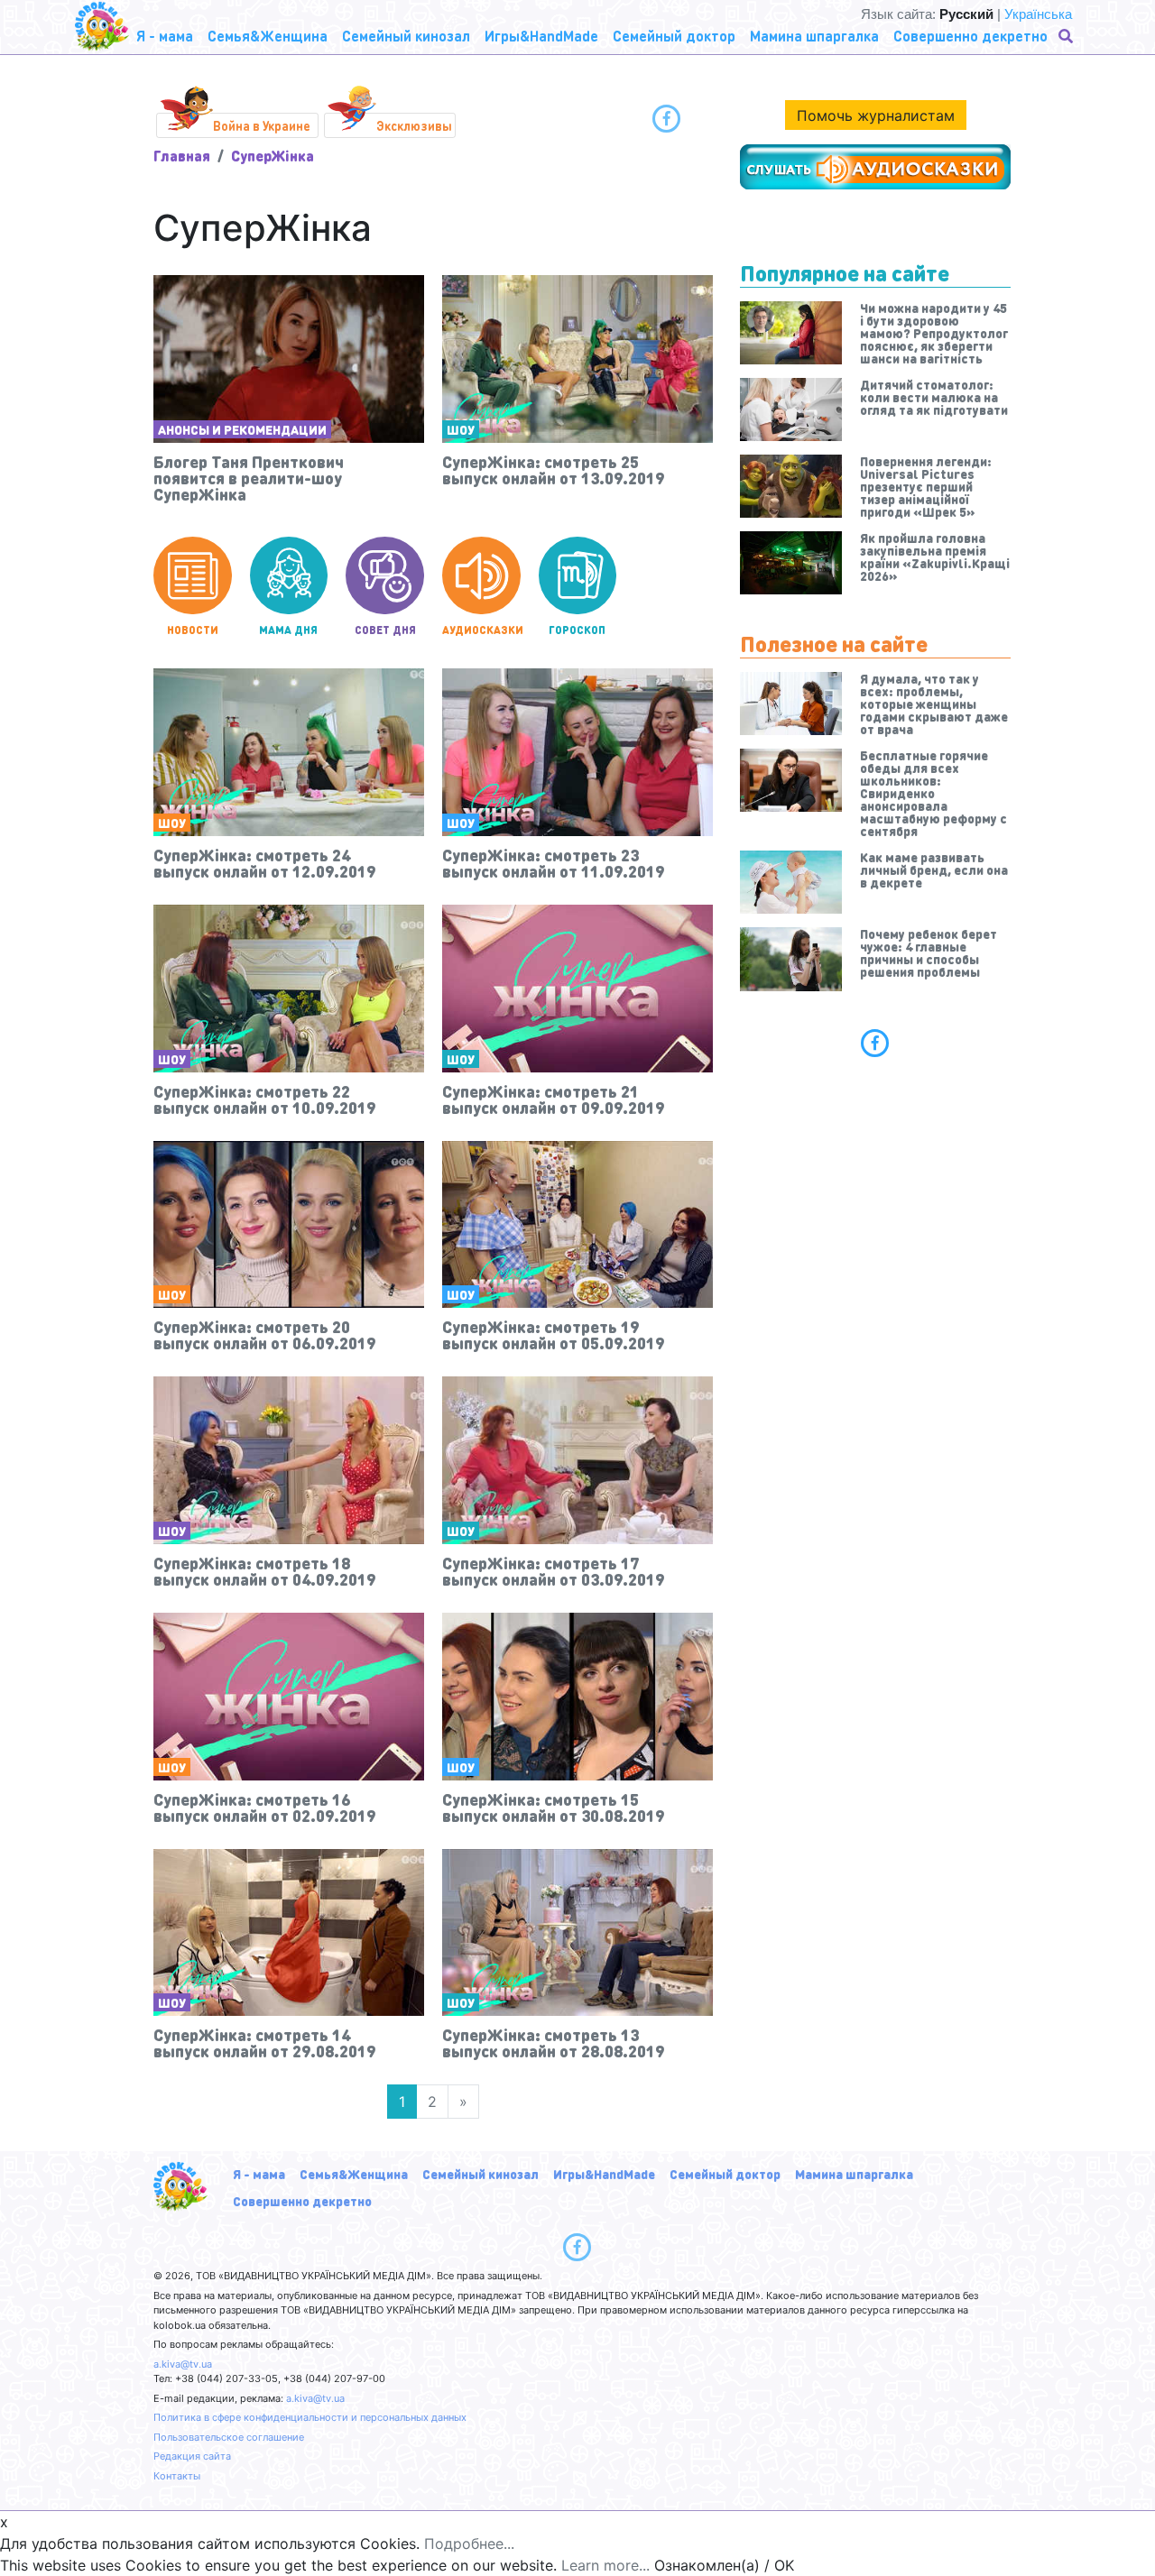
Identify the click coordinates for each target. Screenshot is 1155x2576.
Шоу (461, 429)
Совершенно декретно (302, 2201)
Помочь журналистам (876, 115)
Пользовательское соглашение (229, 2437)
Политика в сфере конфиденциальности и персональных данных (310, 2417)
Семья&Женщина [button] (268, 36)
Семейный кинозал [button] (406, 36)
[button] (1067, 36)
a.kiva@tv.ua (183, 2364)
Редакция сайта (192, 2456)
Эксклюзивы (414, 125)
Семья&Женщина (354, 2174)
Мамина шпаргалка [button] (814, 36)
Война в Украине (262, 125)
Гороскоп (577, 630)
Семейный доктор (725, 2174)
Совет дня (385, 630)
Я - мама (259, 2174)
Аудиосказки (481, 630)
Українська (1038, 14)
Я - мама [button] (165, 36)
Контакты (177, 2476)
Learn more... (605, 2565)
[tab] (875, 1043)
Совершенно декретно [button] (970, 36)
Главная (182, 156)
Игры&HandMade (604, 2174)
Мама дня (288, 630)
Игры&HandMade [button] (541, 36)
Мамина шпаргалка (854, 2174)
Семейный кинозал (480, 2174)
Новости (193, 630)
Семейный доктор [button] (674, 36)
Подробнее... (469, 2544)
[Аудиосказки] (875, 167)
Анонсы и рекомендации (242, 429)
